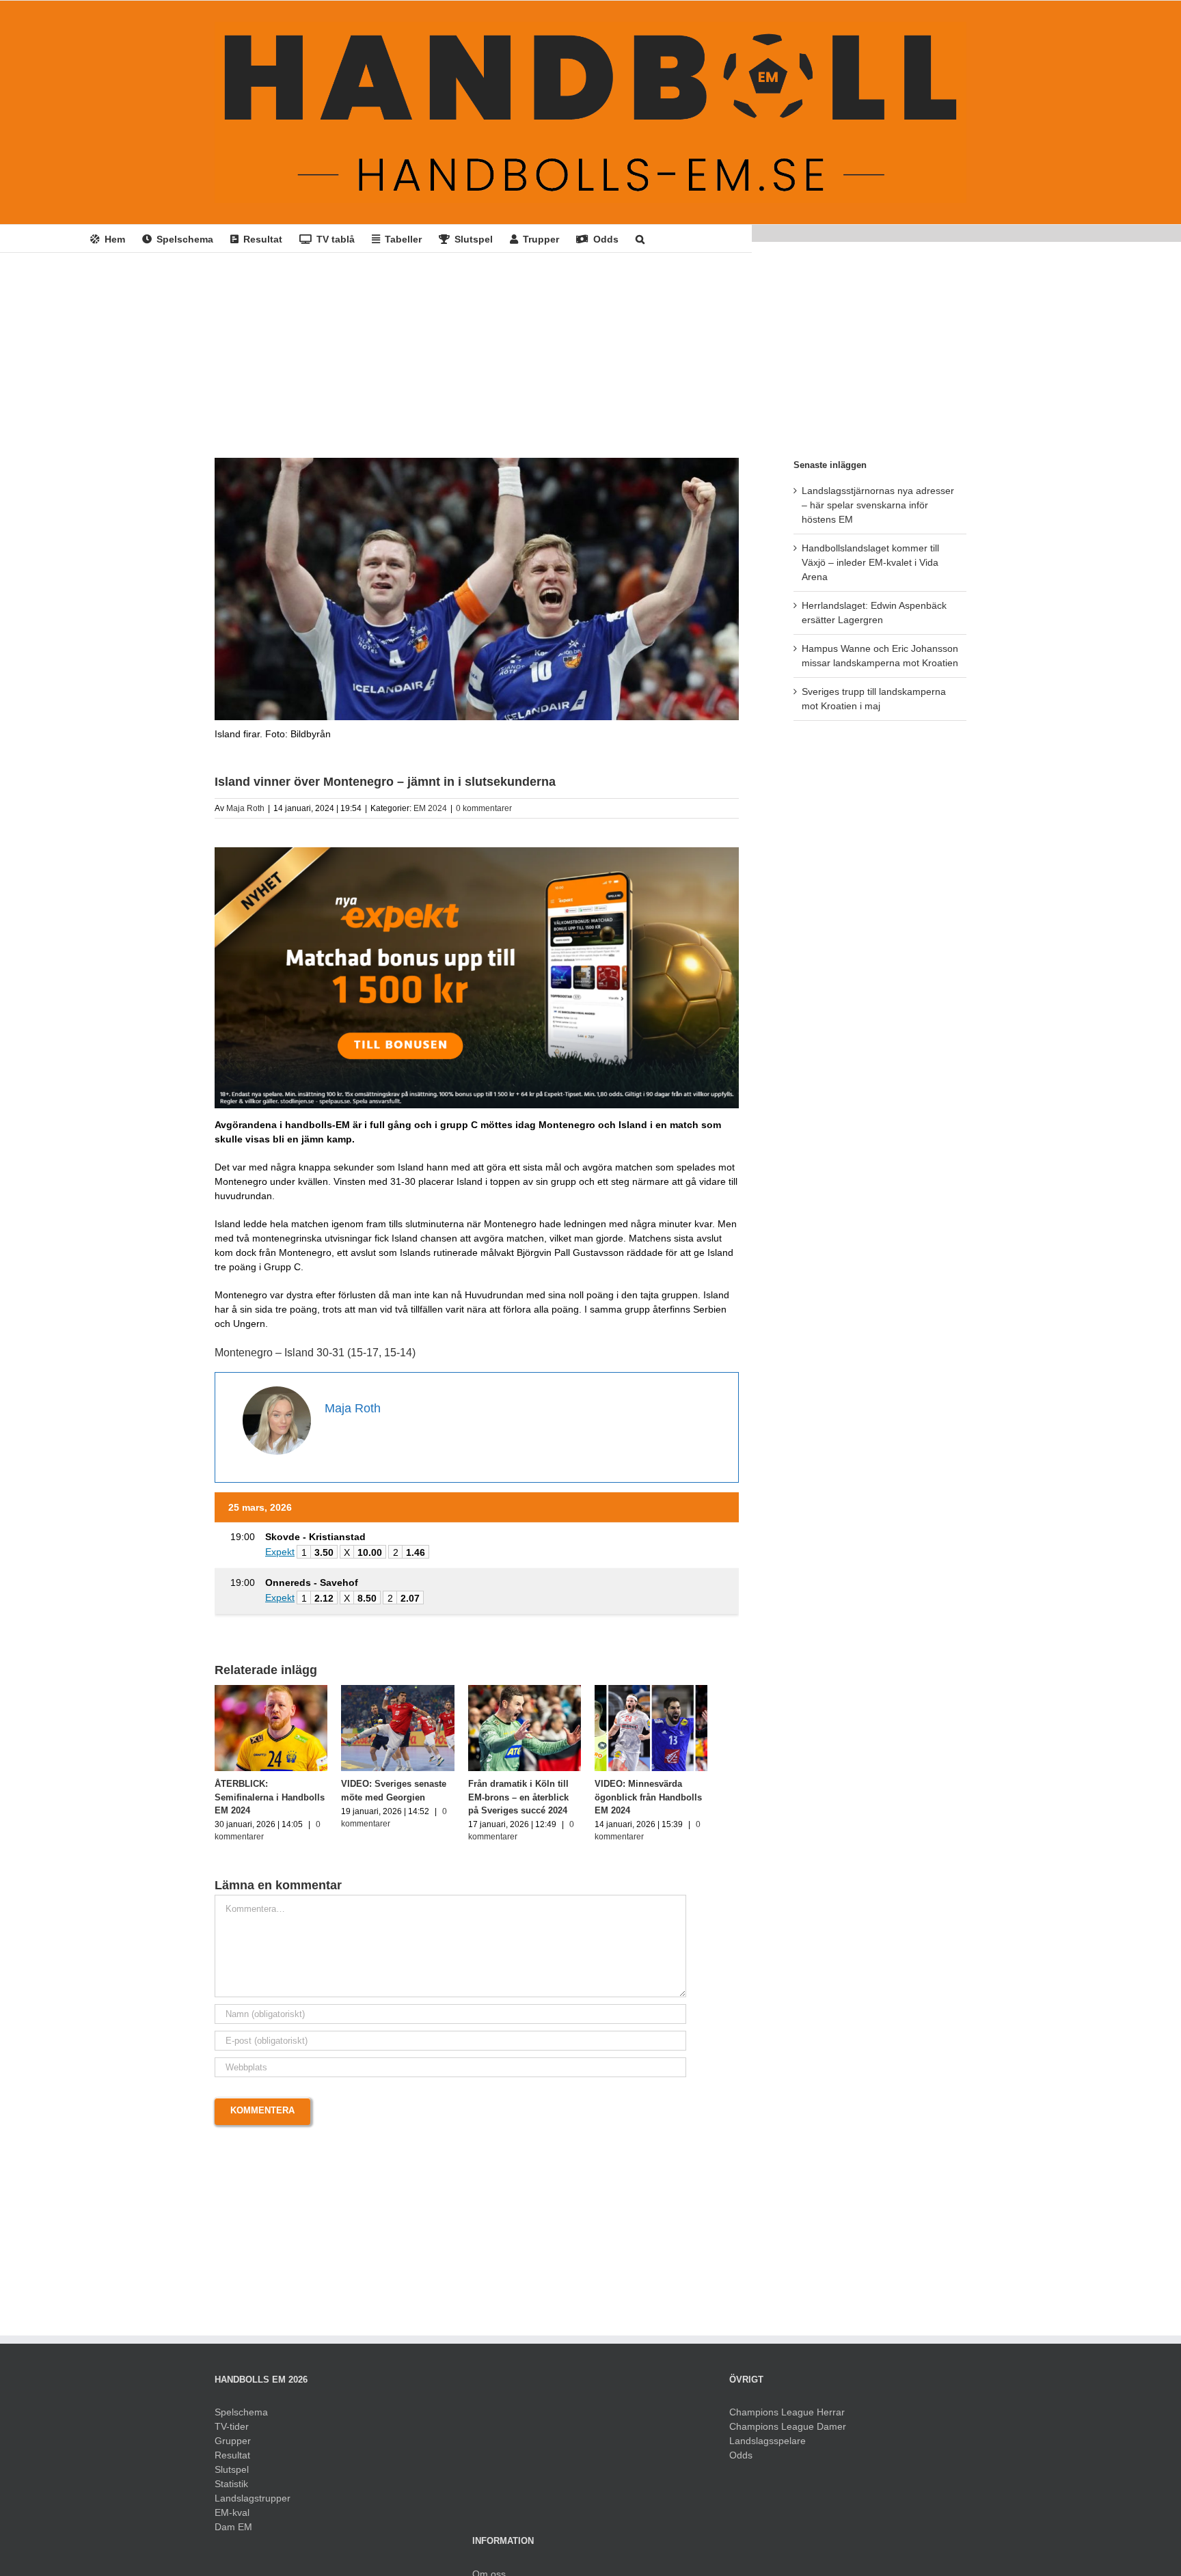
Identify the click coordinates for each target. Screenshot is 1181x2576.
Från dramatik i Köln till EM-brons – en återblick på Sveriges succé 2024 (544, 1803)
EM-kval (232, 2519)
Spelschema (241, 2418)
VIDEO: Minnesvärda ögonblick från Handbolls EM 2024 (671, 1803)
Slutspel (232, 2476)
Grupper (233, 2447)
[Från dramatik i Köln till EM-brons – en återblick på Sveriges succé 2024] (544, 1690)
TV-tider (232, 2433)
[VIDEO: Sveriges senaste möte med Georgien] (410, 1690)
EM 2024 (430, 808)
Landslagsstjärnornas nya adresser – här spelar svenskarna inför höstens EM (878, 505)
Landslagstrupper (253, 2504)
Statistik (231, 2490)
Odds (741, 2461)
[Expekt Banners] (477, 852)
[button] (640, 238)
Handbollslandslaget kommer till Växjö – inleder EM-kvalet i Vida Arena (870, 562)
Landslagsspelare (768, 2447)
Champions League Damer (788, 2433)
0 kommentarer (484, 808)
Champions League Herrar (787, 2418)
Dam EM (233, 2533)
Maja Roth (245, 808)
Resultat (232, 2461)
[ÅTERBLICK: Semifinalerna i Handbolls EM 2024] (275, 1690)
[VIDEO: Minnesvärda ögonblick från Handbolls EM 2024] (678, 1690)
